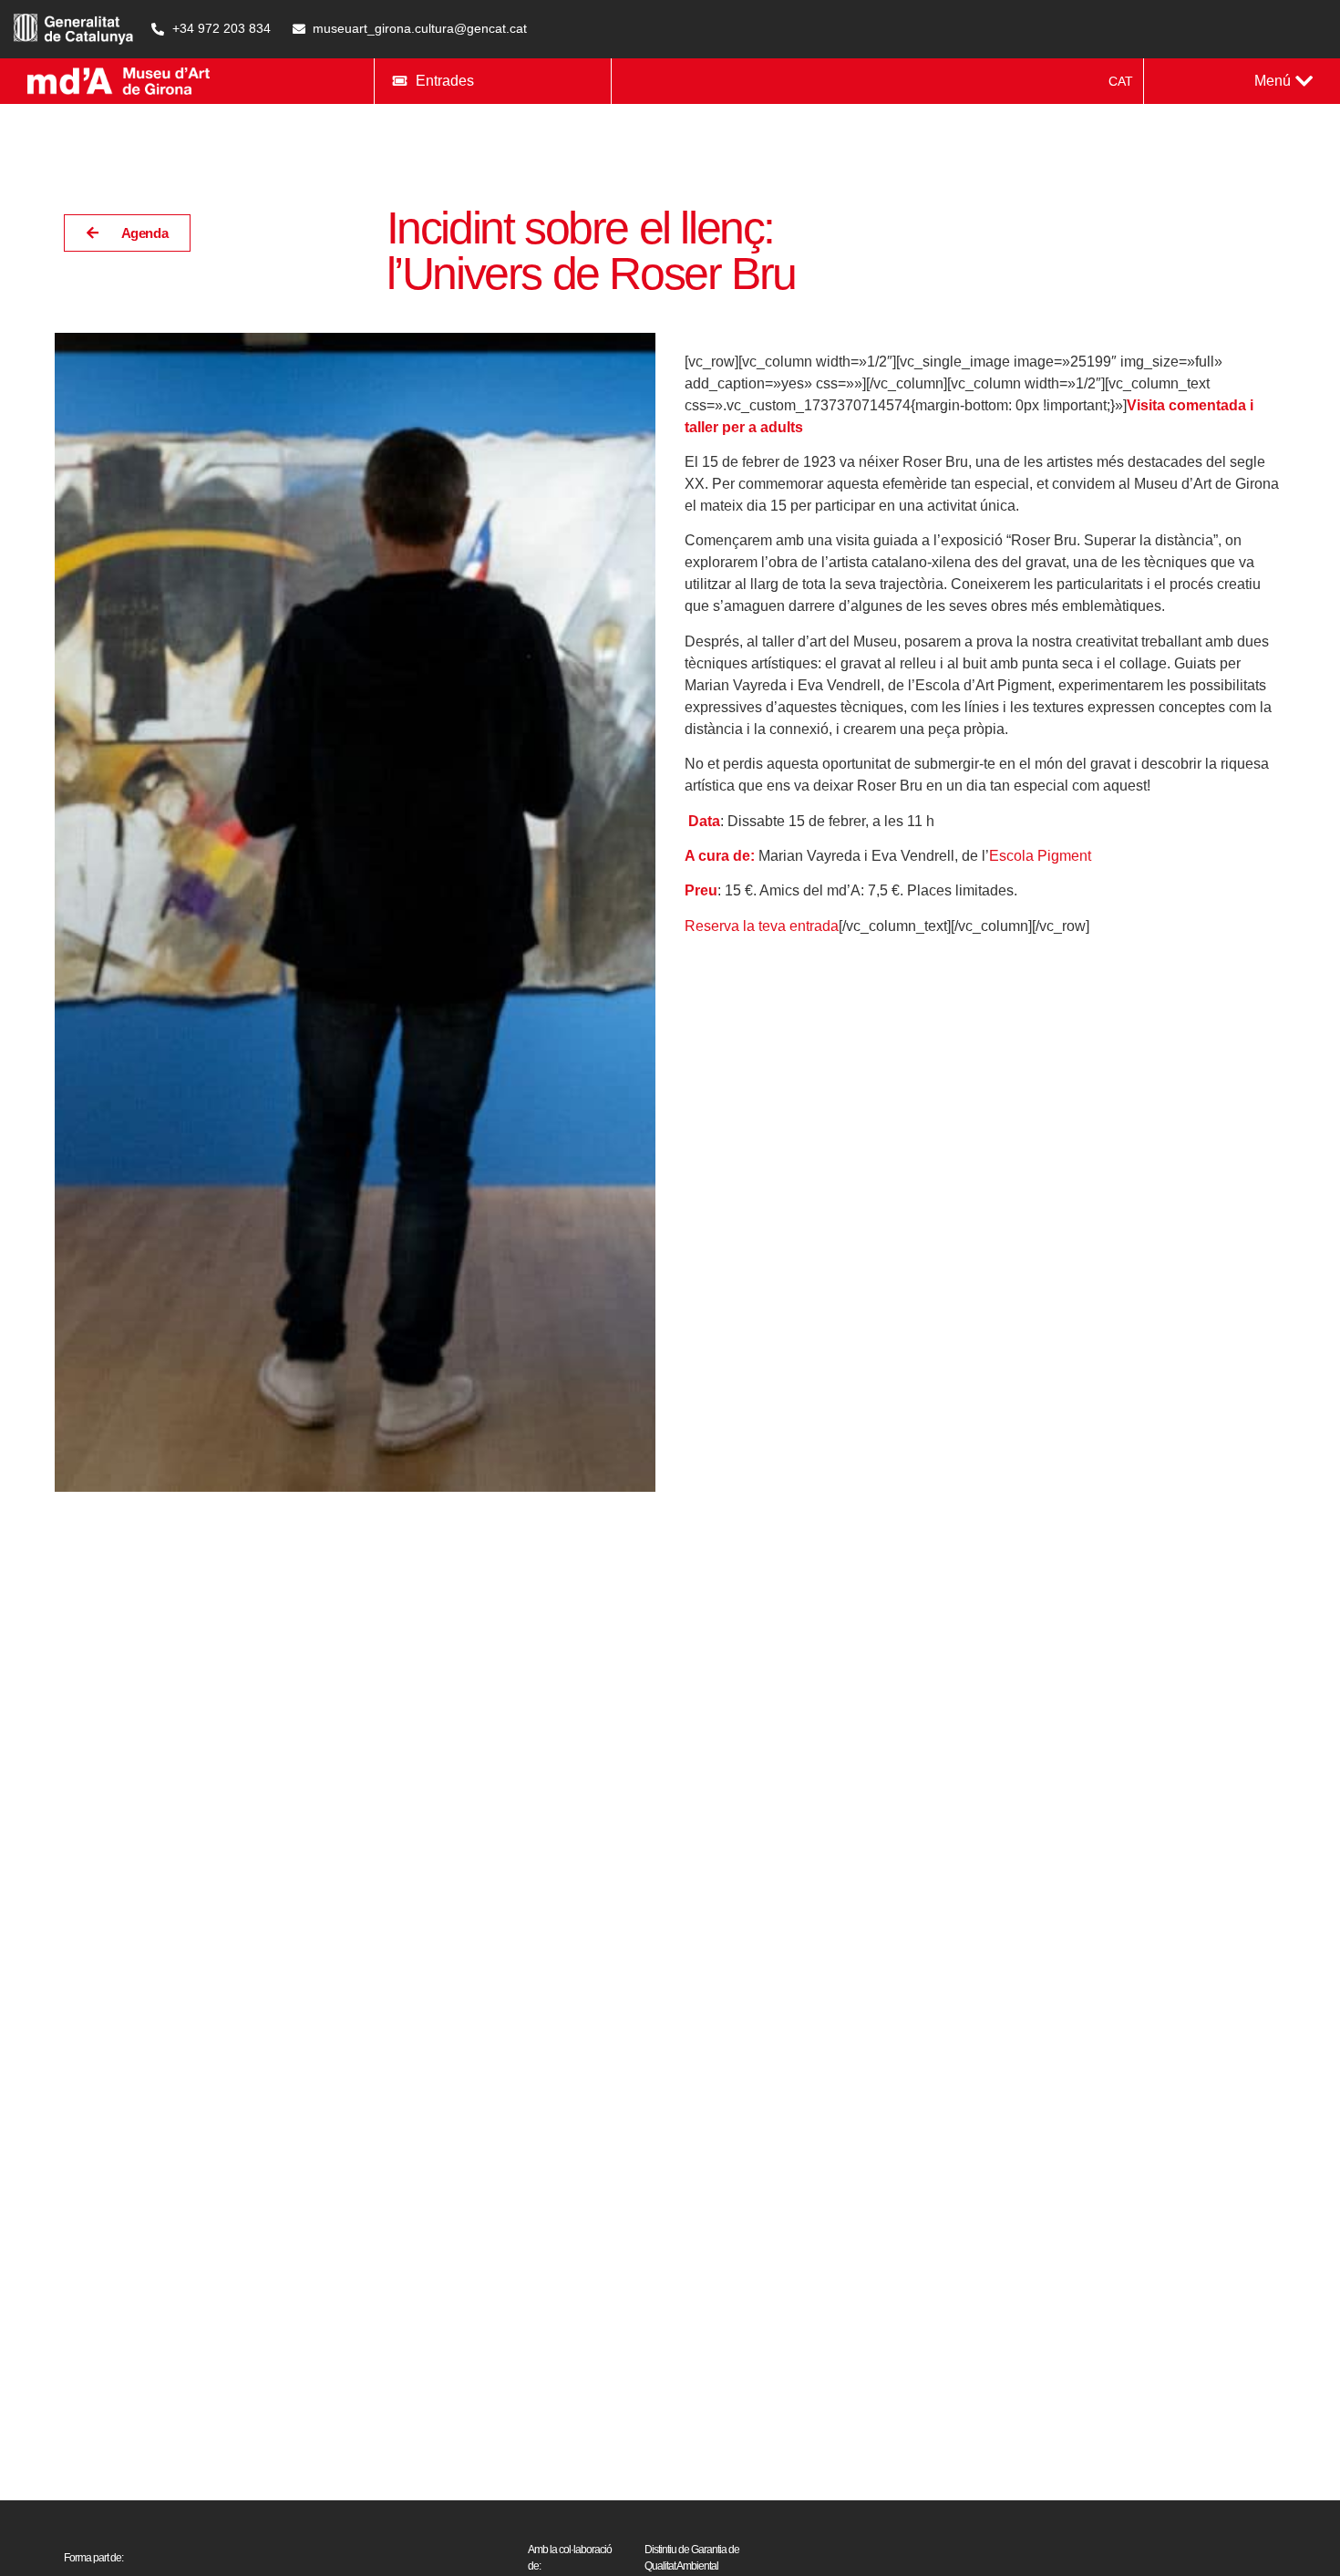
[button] (1283, 81)
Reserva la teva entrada (762, 926)
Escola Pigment (1040, 856)
